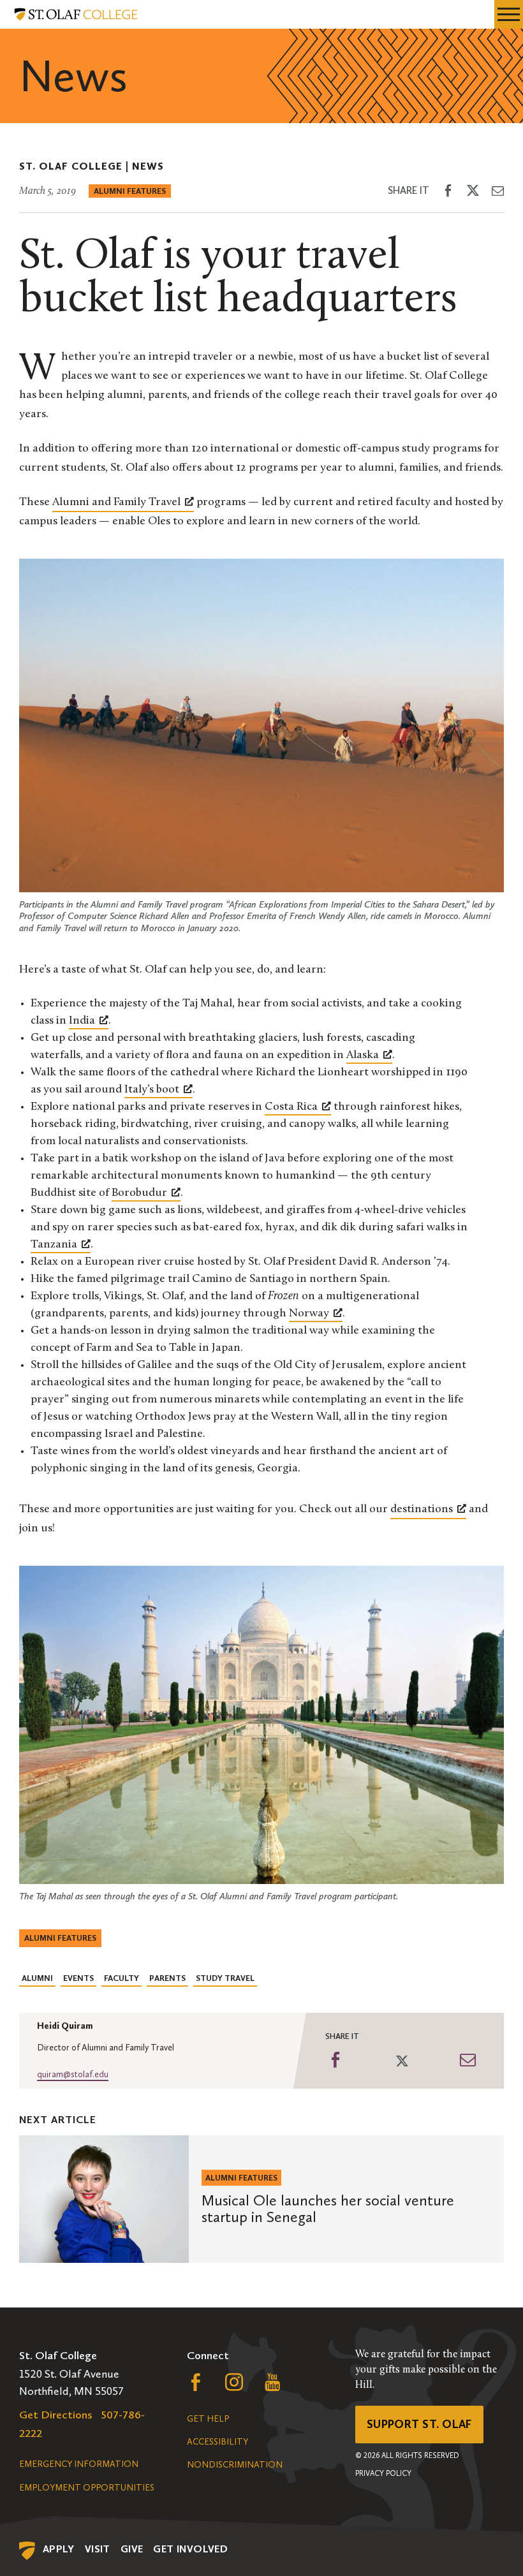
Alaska (363, 1056)
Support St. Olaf (419, 2424)
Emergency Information (79, 2464)
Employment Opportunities (87, 2488)
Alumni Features (130, 191)
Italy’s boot (152, 1090)
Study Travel (225, 1978)
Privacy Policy (383, 2473)
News (148, 166)
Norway (309, 1314)
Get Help (208, 2419)
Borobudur (139, 1193)
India (82, 1021)
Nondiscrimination (235, 2465)
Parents (167, 1978)
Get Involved (190, 2549)
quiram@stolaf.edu (73, 2074)
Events (78, 1978)
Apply (59, 2549)
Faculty (122, 1978)
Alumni (37, 1978)
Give (132, 2549)
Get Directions (56, 2415)
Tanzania (54, 1245)
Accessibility (217, 2442)
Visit (98, 2549)
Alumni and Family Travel (116, 503)
